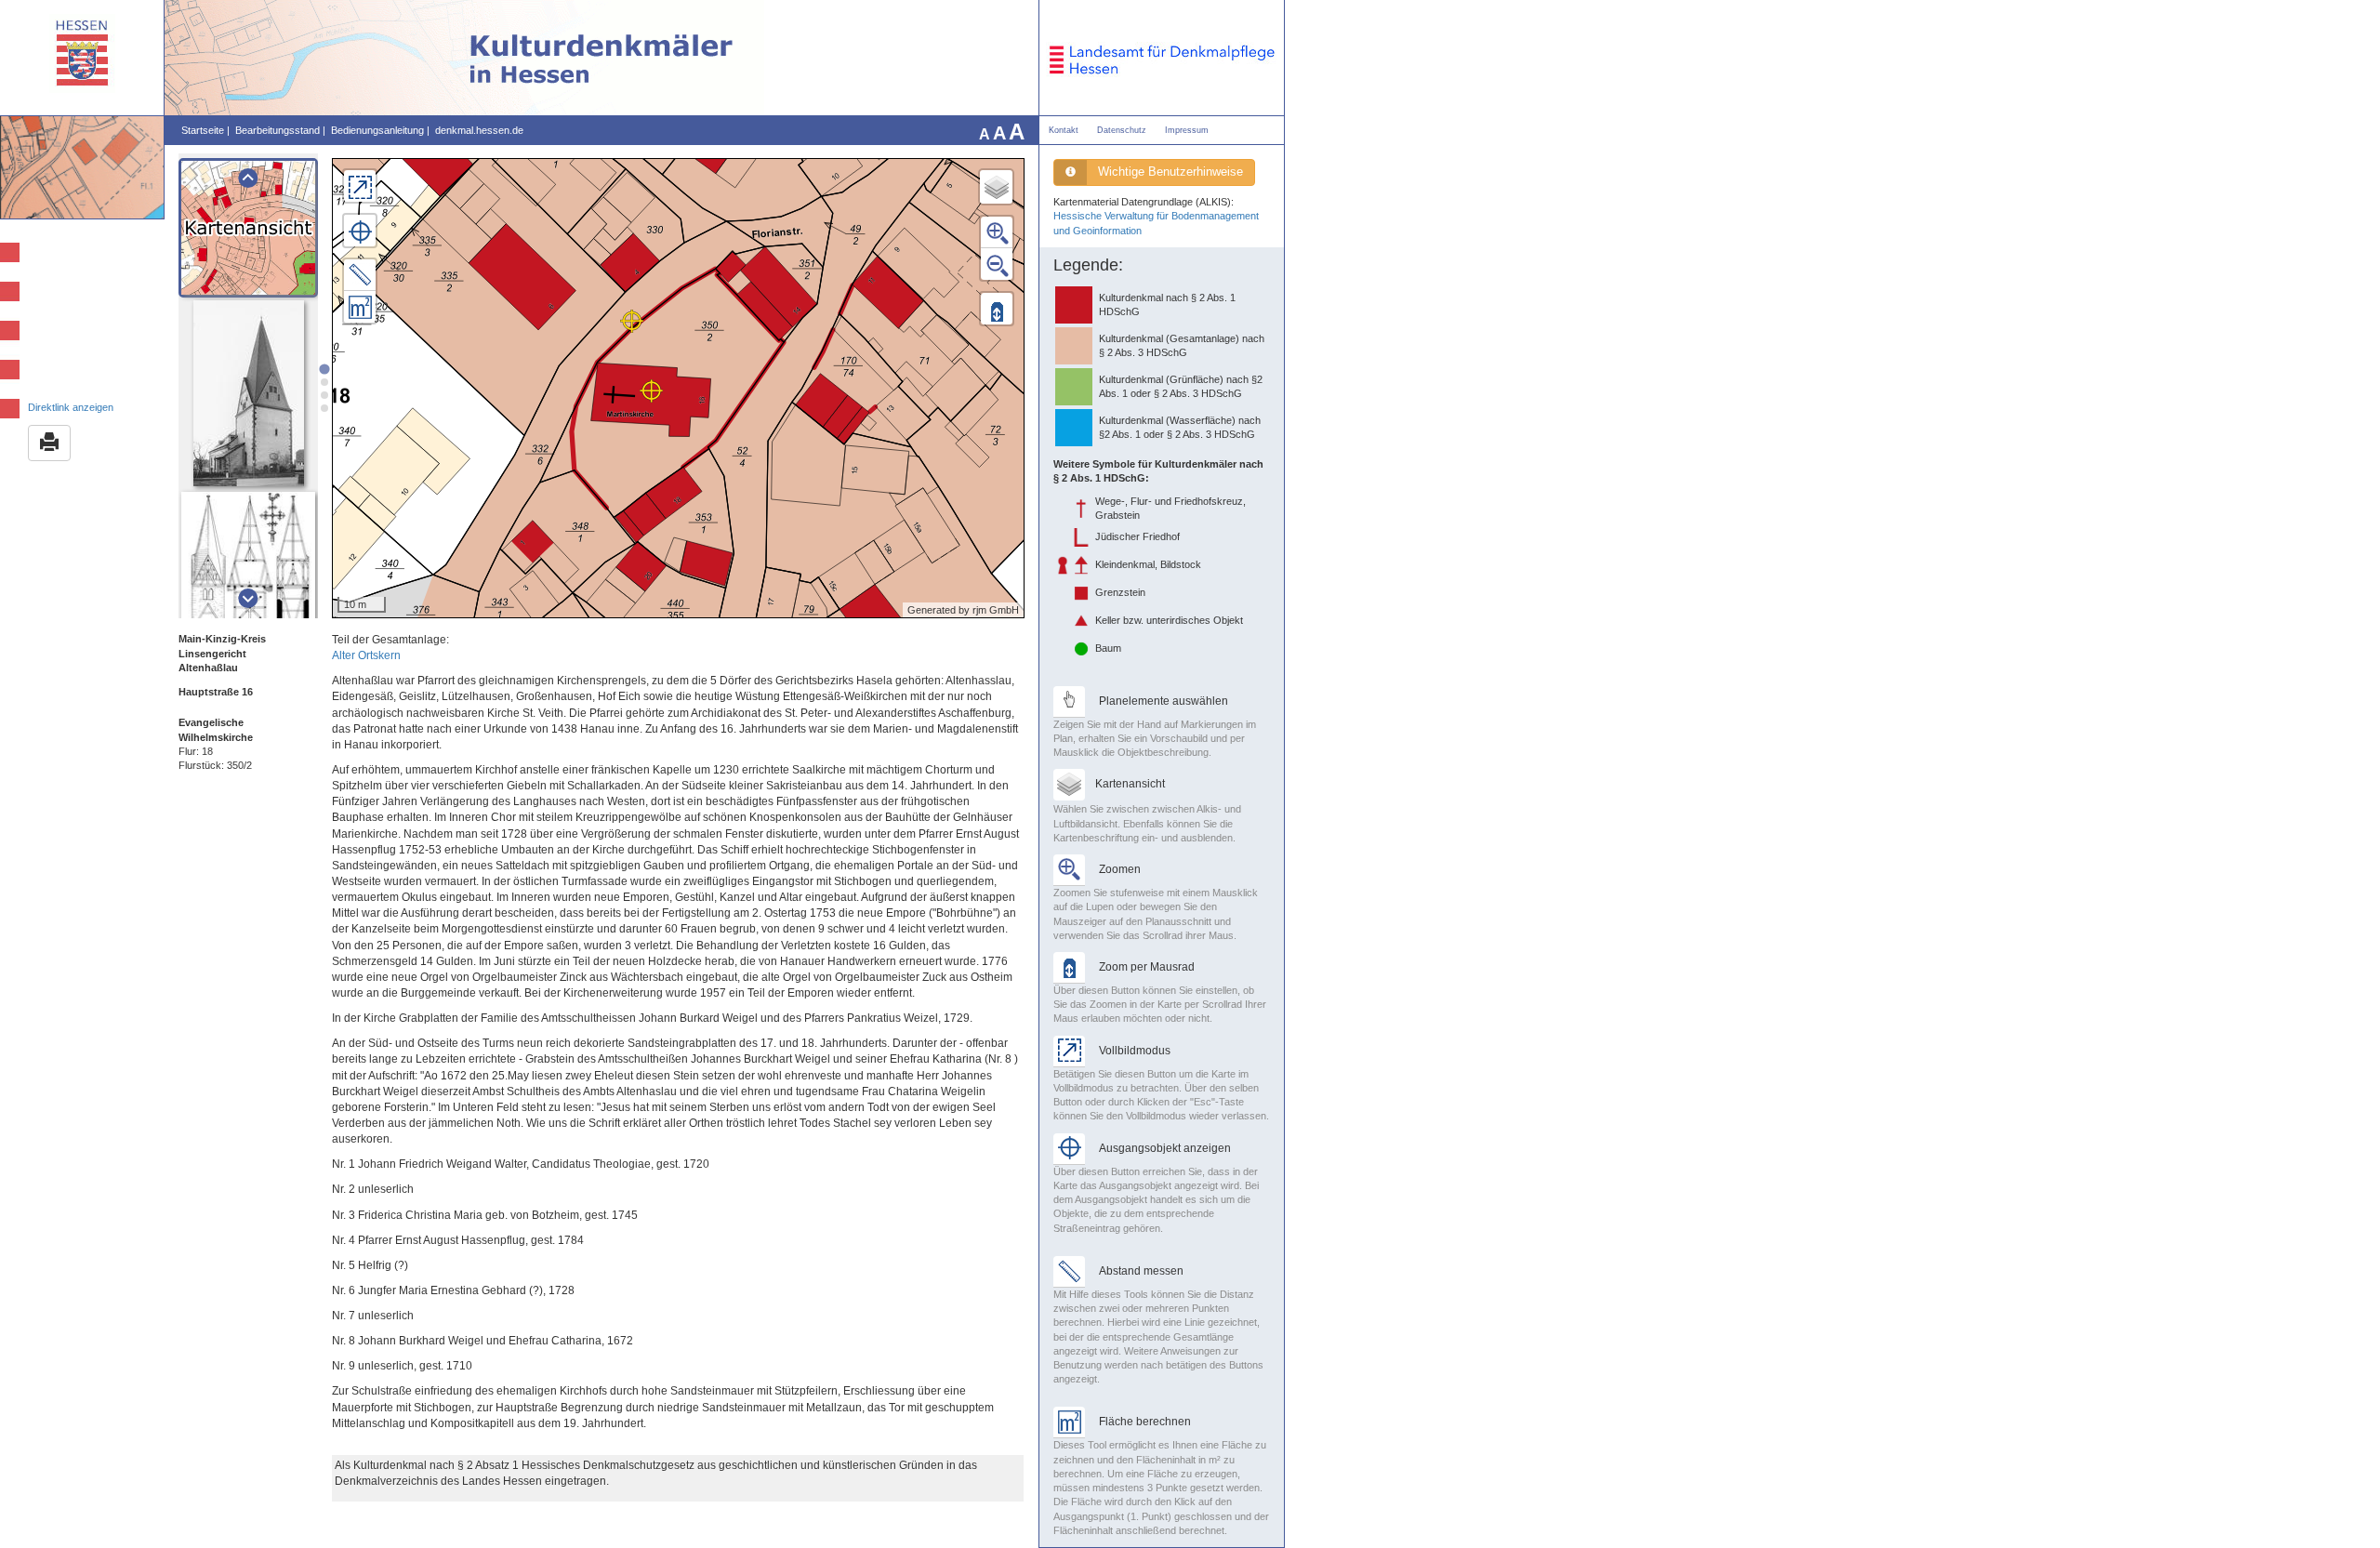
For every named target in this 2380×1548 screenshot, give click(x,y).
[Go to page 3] (324, 395)
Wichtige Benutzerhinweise (1170, 172)
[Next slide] (248, 598)
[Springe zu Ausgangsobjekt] (360, 231)
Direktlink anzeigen (71, 407)
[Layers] (996, 187)
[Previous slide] (248, 178)
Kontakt (1064, 130)
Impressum (1187, 130)
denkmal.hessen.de (479, 130)
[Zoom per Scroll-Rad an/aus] (997, 309)
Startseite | (205, 130)
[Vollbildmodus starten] (360, 186)
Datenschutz (1122, 130)
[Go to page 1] (324, 369)
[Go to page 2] (324, 382)
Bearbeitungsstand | (280, 130)
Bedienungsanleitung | (380, 130)
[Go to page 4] (324, 408)
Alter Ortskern (366, 655)
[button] (248, 228)
